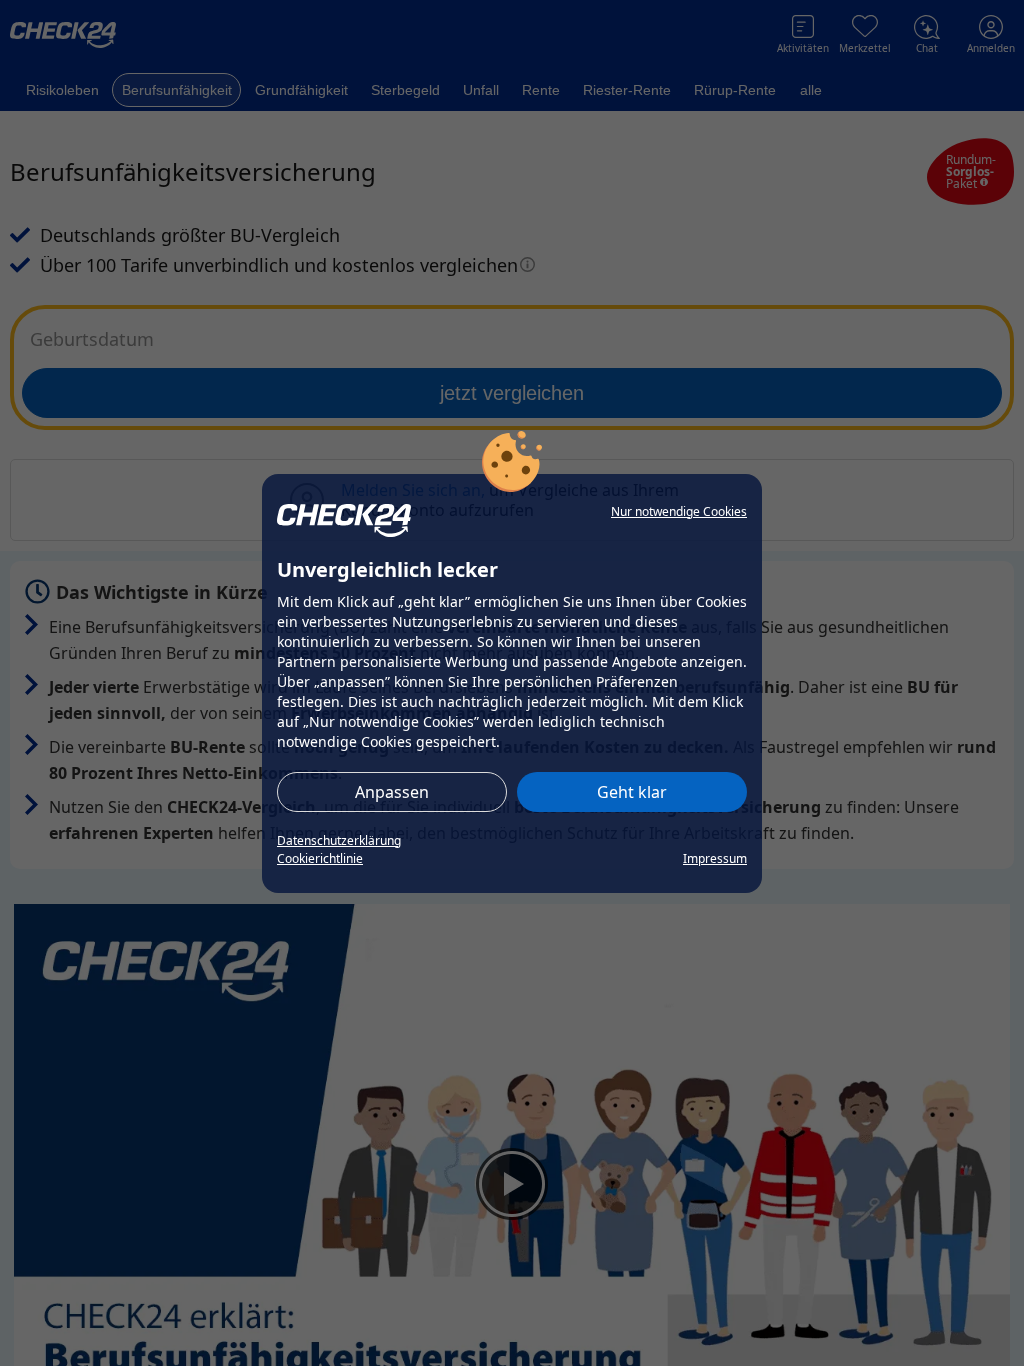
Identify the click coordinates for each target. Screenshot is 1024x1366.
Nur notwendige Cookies (679, 511)
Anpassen (392, 792)
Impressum (715, 858)
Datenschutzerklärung (339, 840)
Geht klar (632, 792)
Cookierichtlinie (320, 858)
